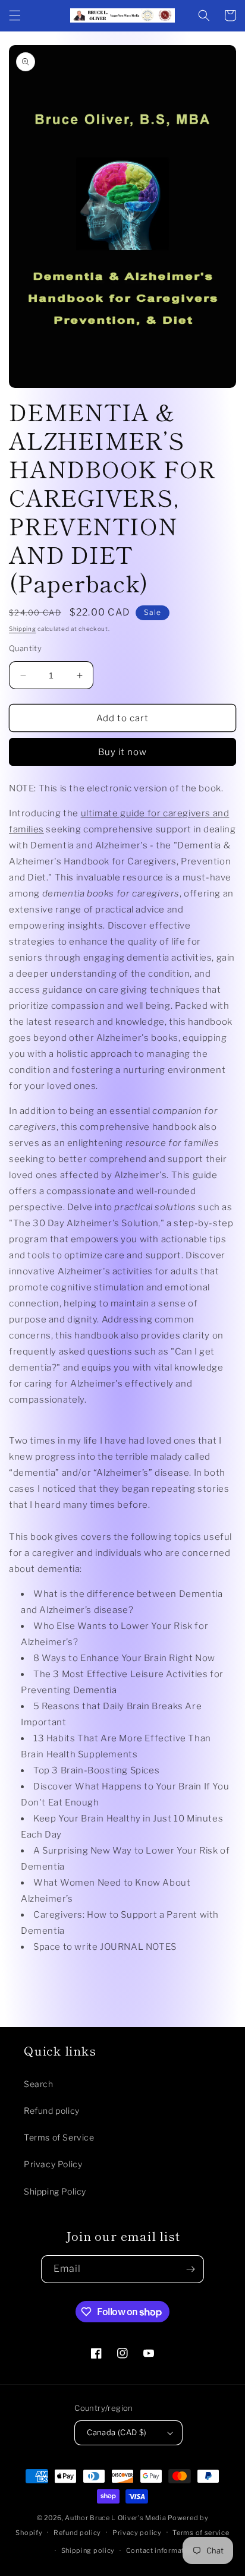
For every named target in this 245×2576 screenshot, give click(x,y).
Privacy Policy (53, 2164)
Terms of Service (59, 2137)
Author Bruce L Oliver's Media (115, 2518)
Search (39, 2084)
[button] (15, 15)
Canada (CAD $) (117, 2432)
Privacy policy (137, 2533)
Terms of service (201, 2533)
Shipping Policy (55, 2191)
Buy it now (122, 752)
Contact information (161, 2550)
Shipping (23, 629)
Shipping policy (88, 2550)
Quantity (25, 648)
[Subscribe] (190, 2269)
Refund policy (52, 2111)
